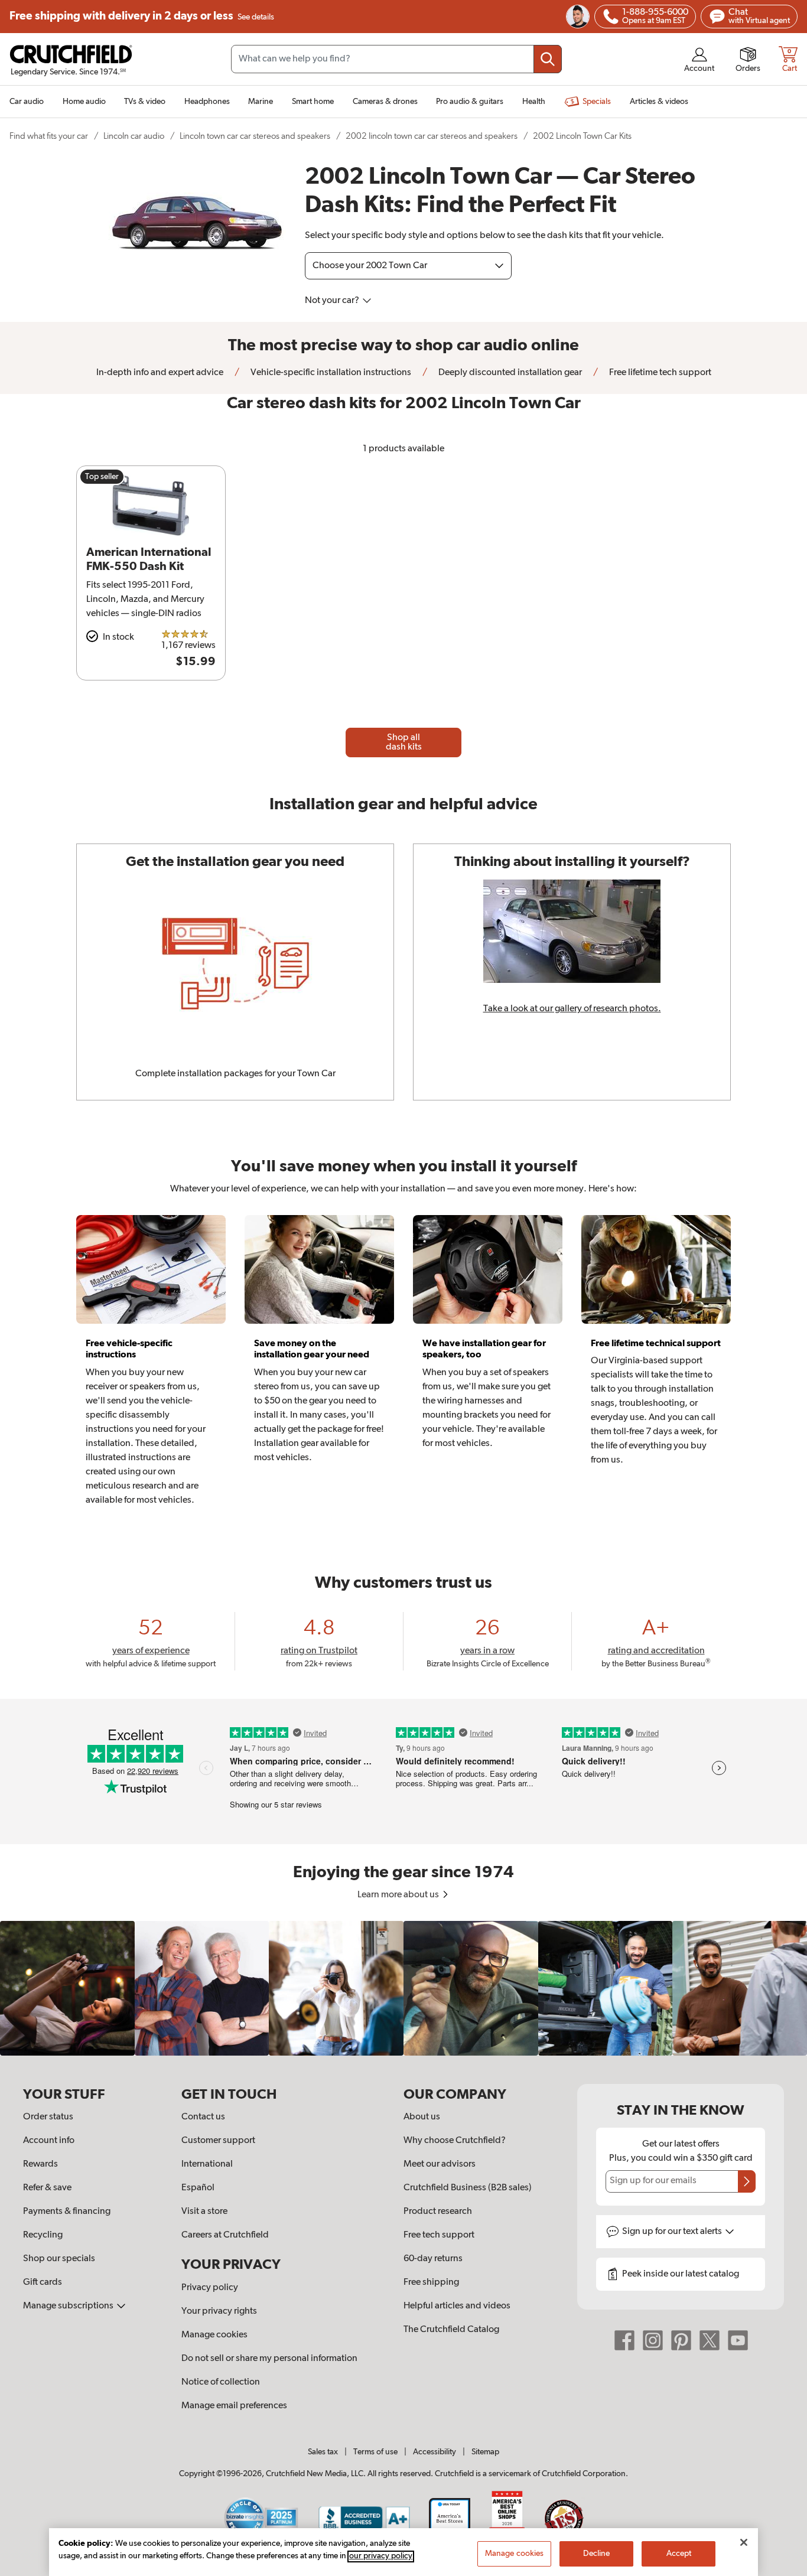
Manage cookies (214, 2335)
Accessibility (435, 2452)
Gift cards (43, 2282)
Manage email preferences (234, 2406)
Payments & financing (67, 2212)
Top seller (102, 477)
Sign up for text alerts (673, 2232)
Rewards (40, 2164)
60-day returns (433, 2259)
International (207, 2164)
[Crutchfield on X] (710, 2340)
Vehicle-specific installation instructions (330, 373)
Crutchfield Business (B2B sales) (468, 2188)
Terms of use (375, 2452)
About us (422, 2117)
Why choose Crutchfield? (455, 2141)
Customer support (218, 2141)
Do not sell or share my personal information (269, 2359)
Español (198, 2188)
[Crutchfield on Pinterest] (681, 2340)
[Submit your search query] (548, 59)
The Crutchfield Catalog (451, 2330)
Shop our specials (59, 2259)
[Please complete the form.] (747, 2181)
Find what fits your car (49, 136)
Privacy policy (210, 2288)
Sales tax (323, 2452)
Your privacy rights (219, 2311)
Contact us (203, 2117)
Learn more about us (399, 1895)
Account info (49, 2141)
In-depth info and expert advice (160, 373)
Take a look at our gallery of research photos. (572, 1009)
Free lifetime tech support (659, 373)
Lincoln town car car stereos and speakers (255, 136)
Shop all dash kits (404, 742)
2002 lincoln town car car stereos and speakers (432, 136)
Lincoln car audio (134, 136)
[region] (403, 1988)
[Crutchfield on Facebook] (624, 2340)
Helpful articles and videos (457, 2306)
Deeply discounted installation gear (509, 373)
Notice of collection (221, 2382)
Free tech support (439, 2235)
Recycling (43, 2235)
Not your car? (333, 301)
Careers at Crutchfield (225, 2235)
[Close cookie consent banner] (744, 2542)
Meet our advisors (440, 2164)
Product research (438, 2212)
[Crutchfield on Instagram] (653, 2340)
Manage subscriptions (69, 2306)
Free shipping (142, 16)
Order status (48, 2117)
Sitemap (485, 2452)
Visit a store (204, 2212)
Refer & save (47, 2188)
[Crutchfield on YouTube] (738, 2340)
